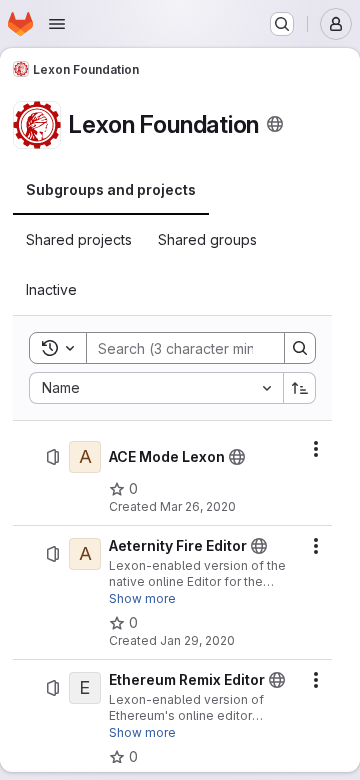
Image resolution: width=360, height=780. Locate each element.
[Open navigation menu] (57, 24)
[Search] (300, 348)
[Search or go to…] (282, 24)
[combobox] (156, 388)
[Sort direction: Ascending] (300, 388)
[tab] (111, 190)
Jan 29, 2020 (197, 640)
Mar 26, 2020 (198, 506)
